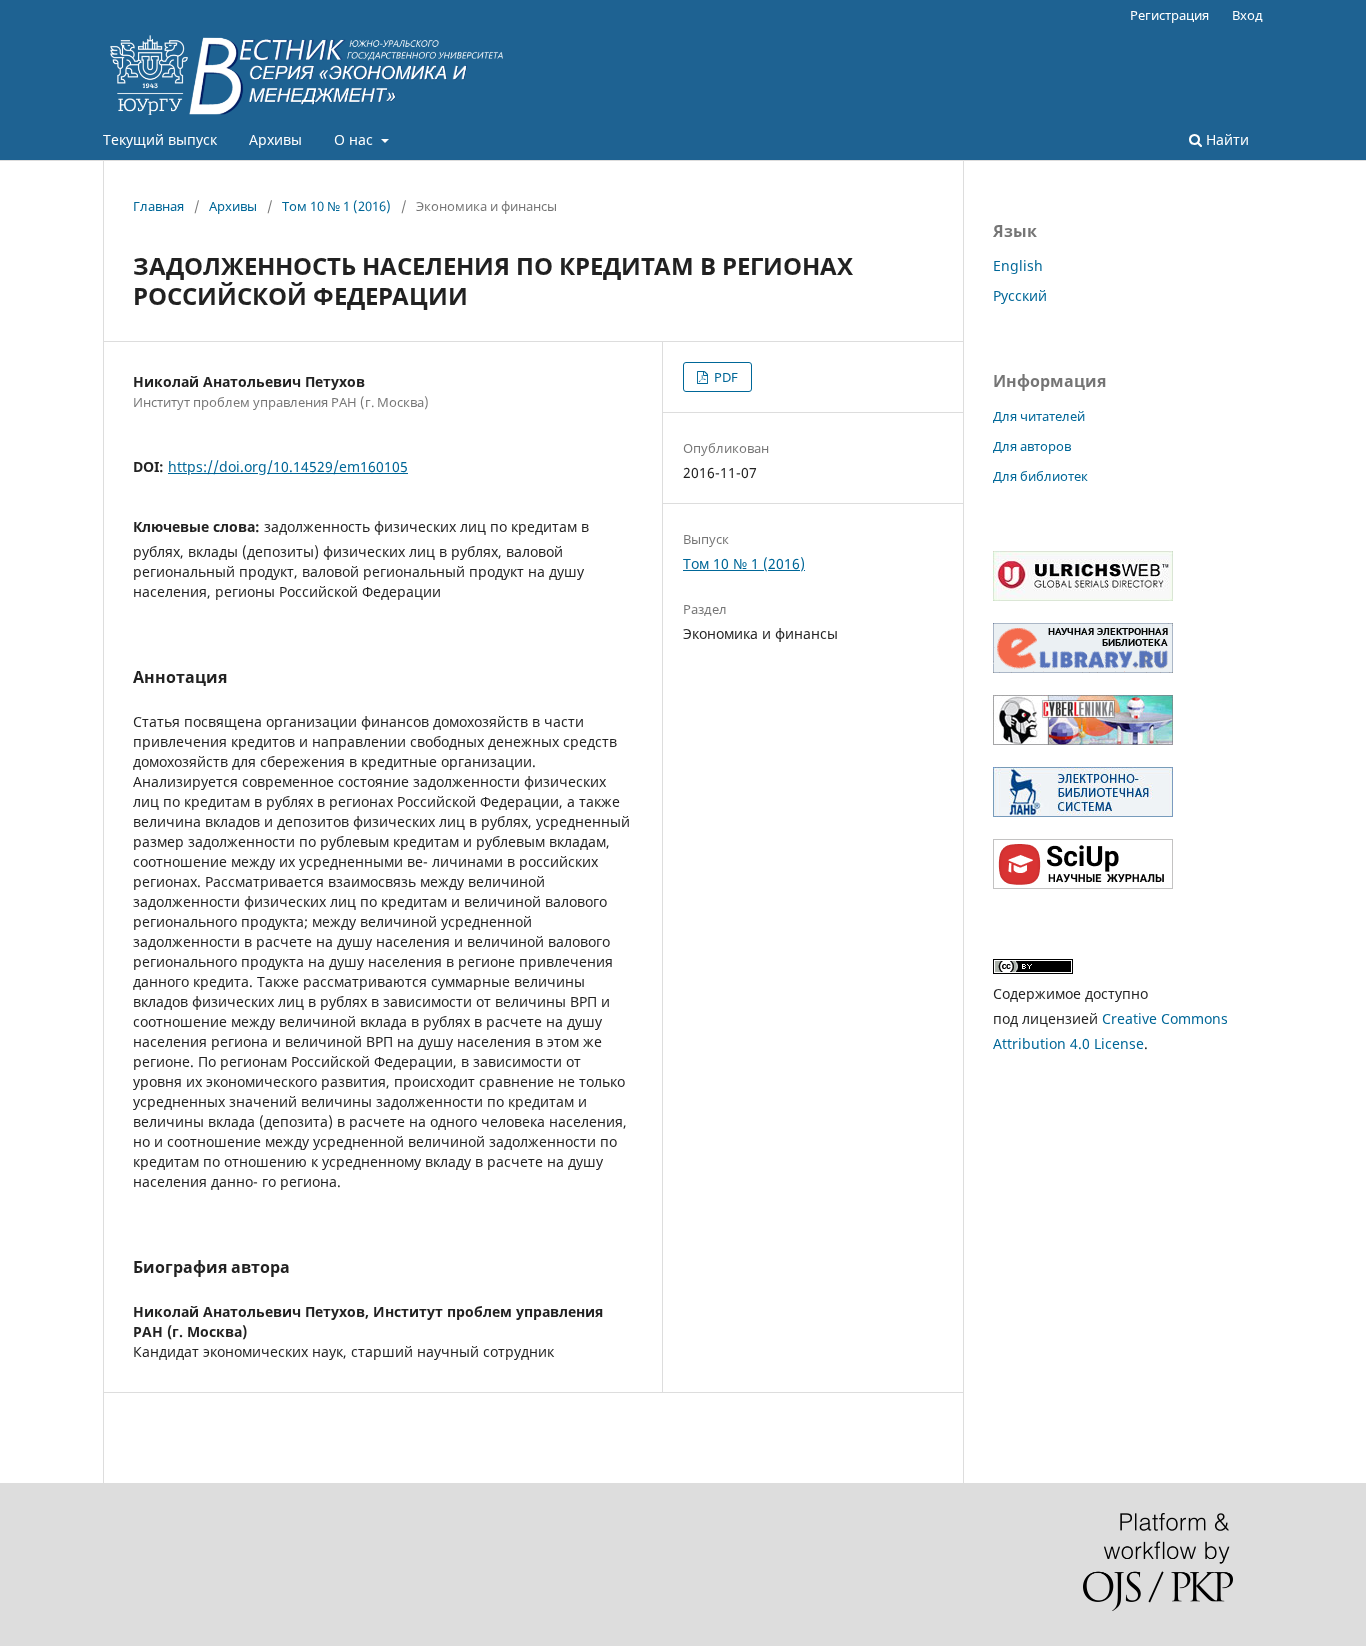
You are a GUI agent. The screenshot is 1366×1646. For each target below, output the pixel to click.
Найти (1225, 139)
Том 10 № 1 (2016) (336, 206)
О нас (355, 139)
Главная (158, 206)
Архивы (275, 139)
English (1018, 265)
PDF (724, 377)
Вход (1247, 15)
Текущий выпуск (160, 139)
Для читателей (1039, 416)
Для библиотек (1040, 476)
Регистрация (1169, 15)
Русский (1020, 295)
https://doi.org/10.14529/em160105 (288, 466)
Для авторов (1032, 446)
